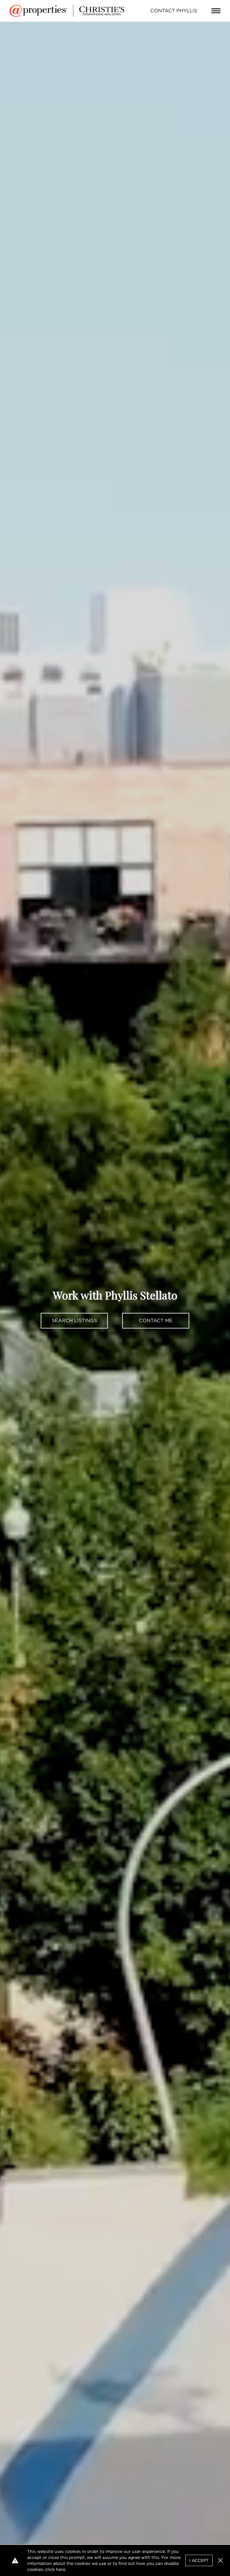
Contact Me (156, 1321)
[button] (220, 2560)
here (61, 2569)
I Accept (199, 2560)
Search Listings (74, 1321)
